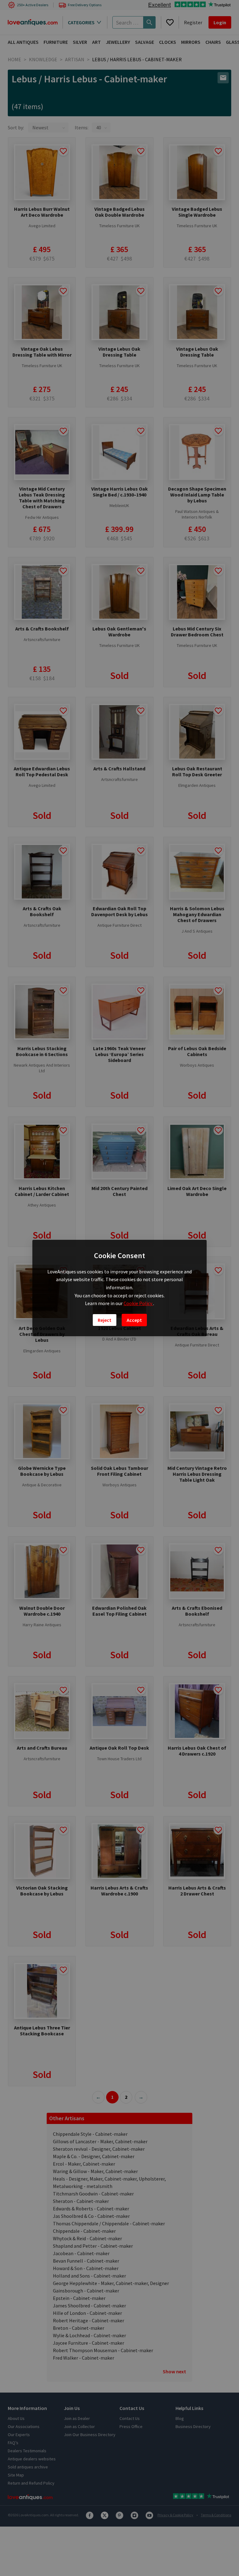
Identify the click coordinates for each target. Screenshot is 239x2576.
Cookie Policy (138, 1303)
